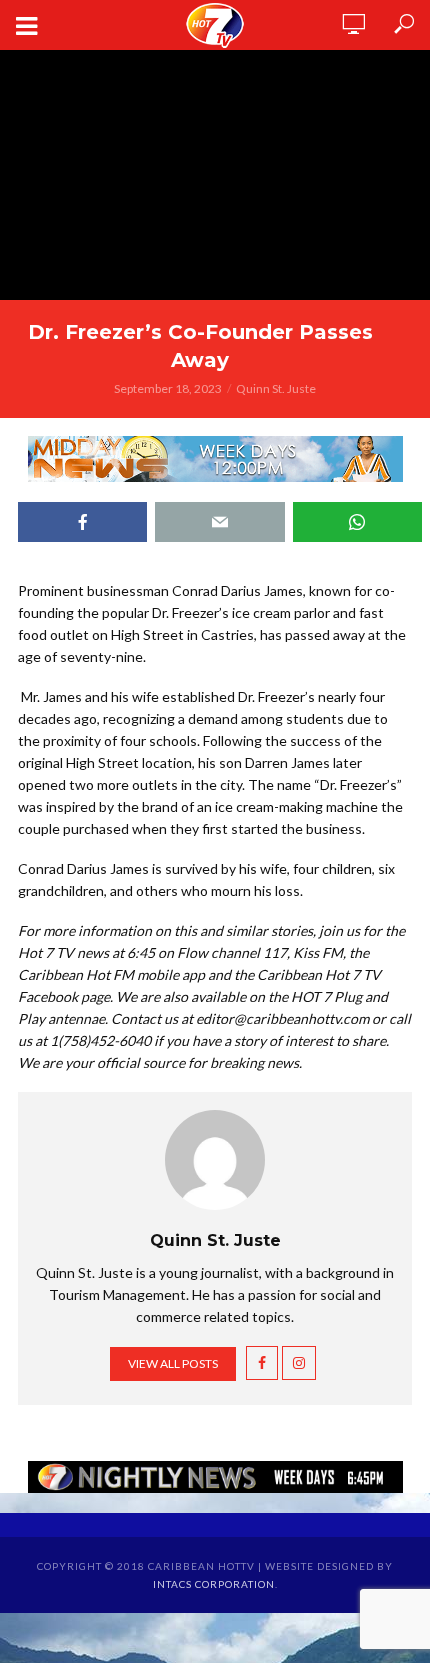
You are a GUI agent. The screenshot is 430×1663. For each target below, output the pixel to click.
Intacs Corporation (214, 1584)
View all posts (173, 1363)
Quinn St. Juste (276, 388)
